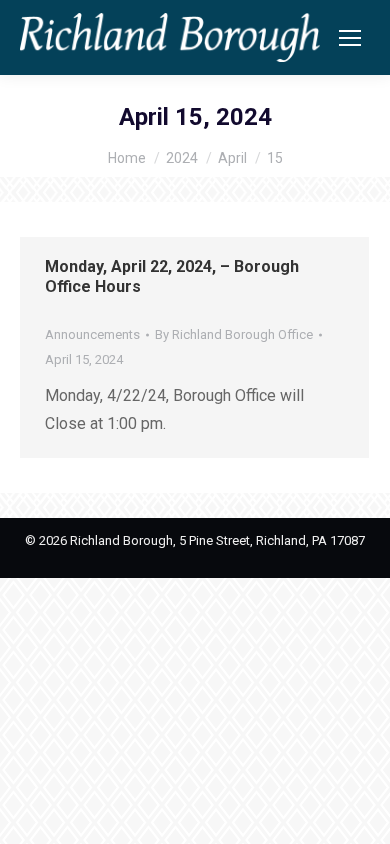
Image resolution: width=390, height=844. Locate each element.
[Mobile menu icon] (350, 38)
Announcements (92, 334)
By (234, 334)
